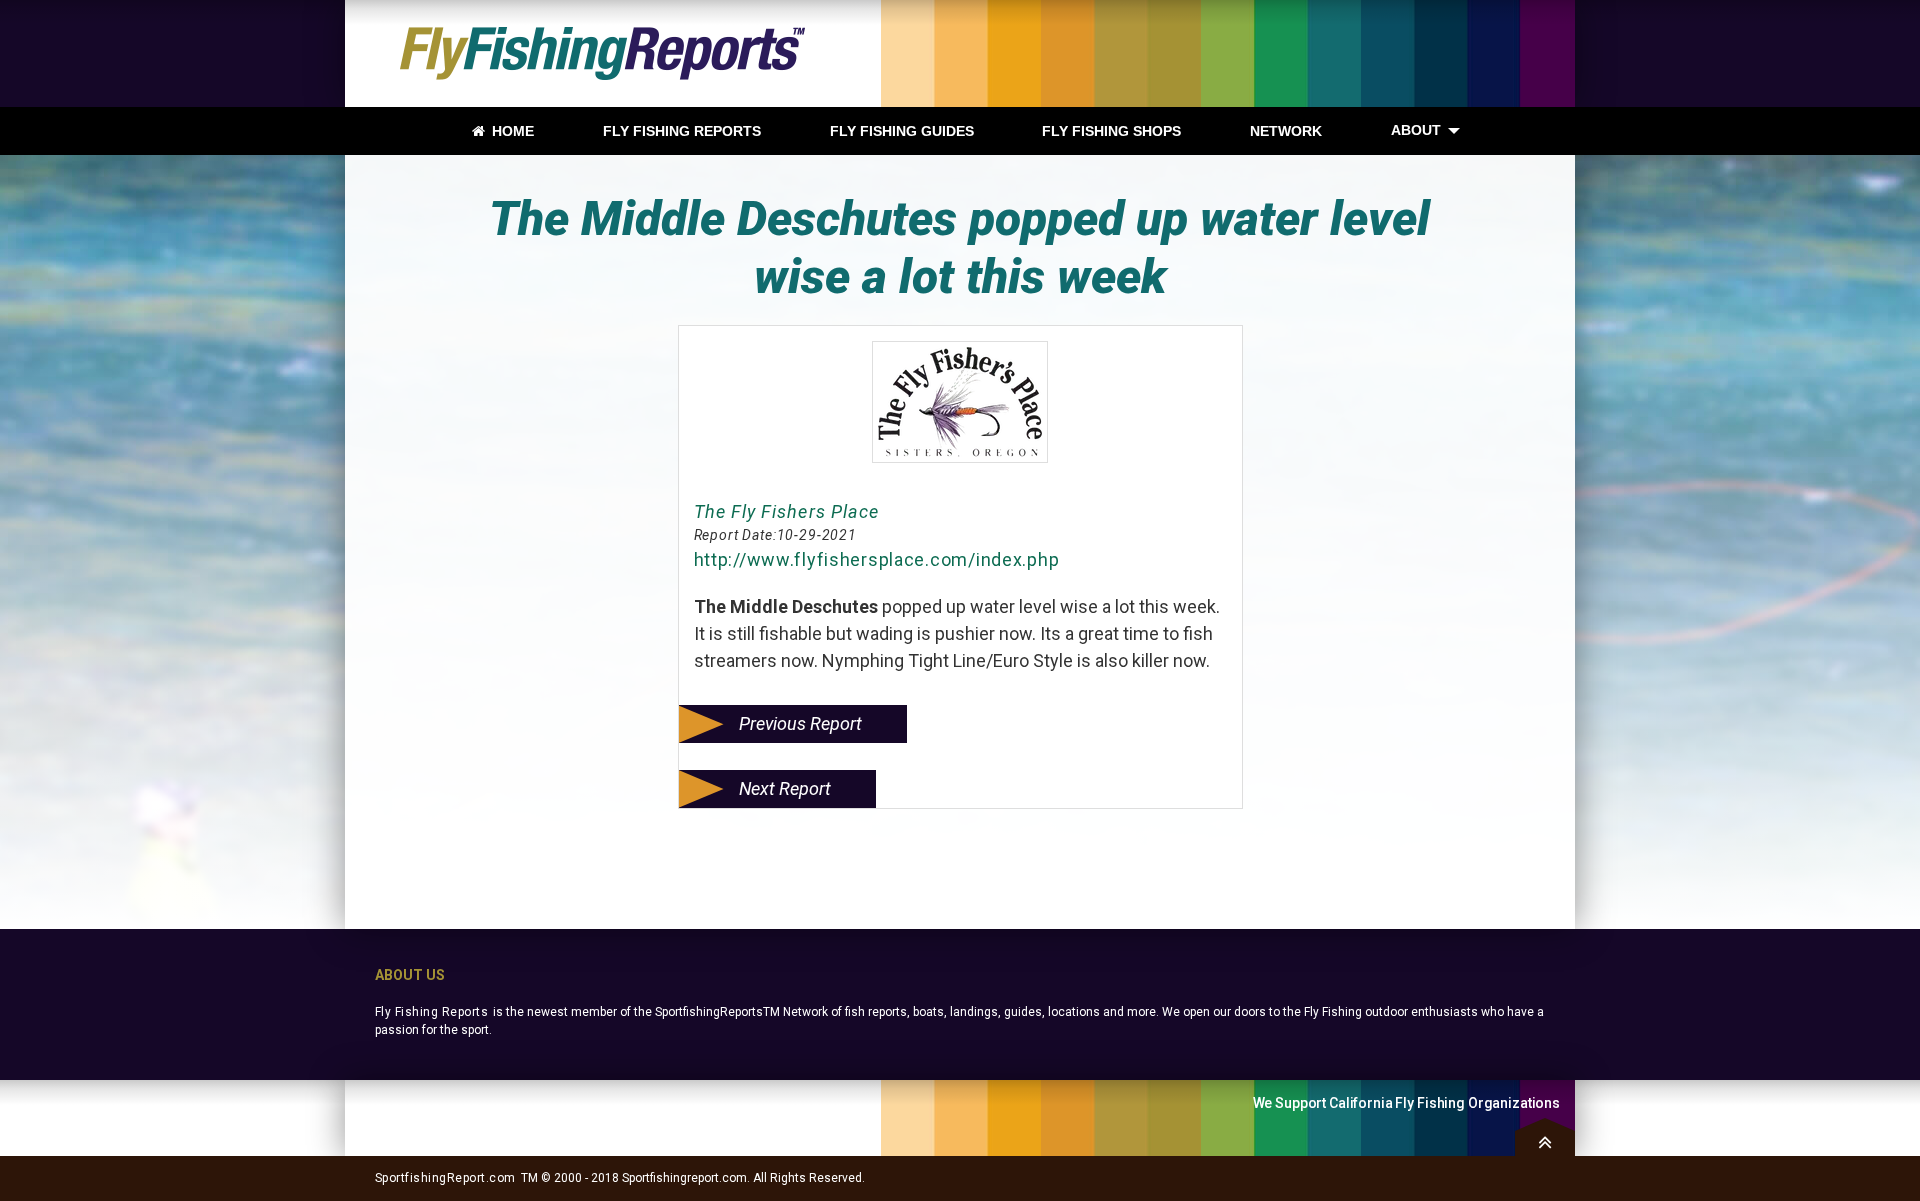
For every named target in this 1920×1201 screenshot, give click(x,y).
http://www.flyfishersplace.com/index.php (877, 559)
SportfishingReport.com (445, 1178)
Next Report (785, 788)
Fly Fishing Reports (431, 1012)
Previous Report (800, 723)
